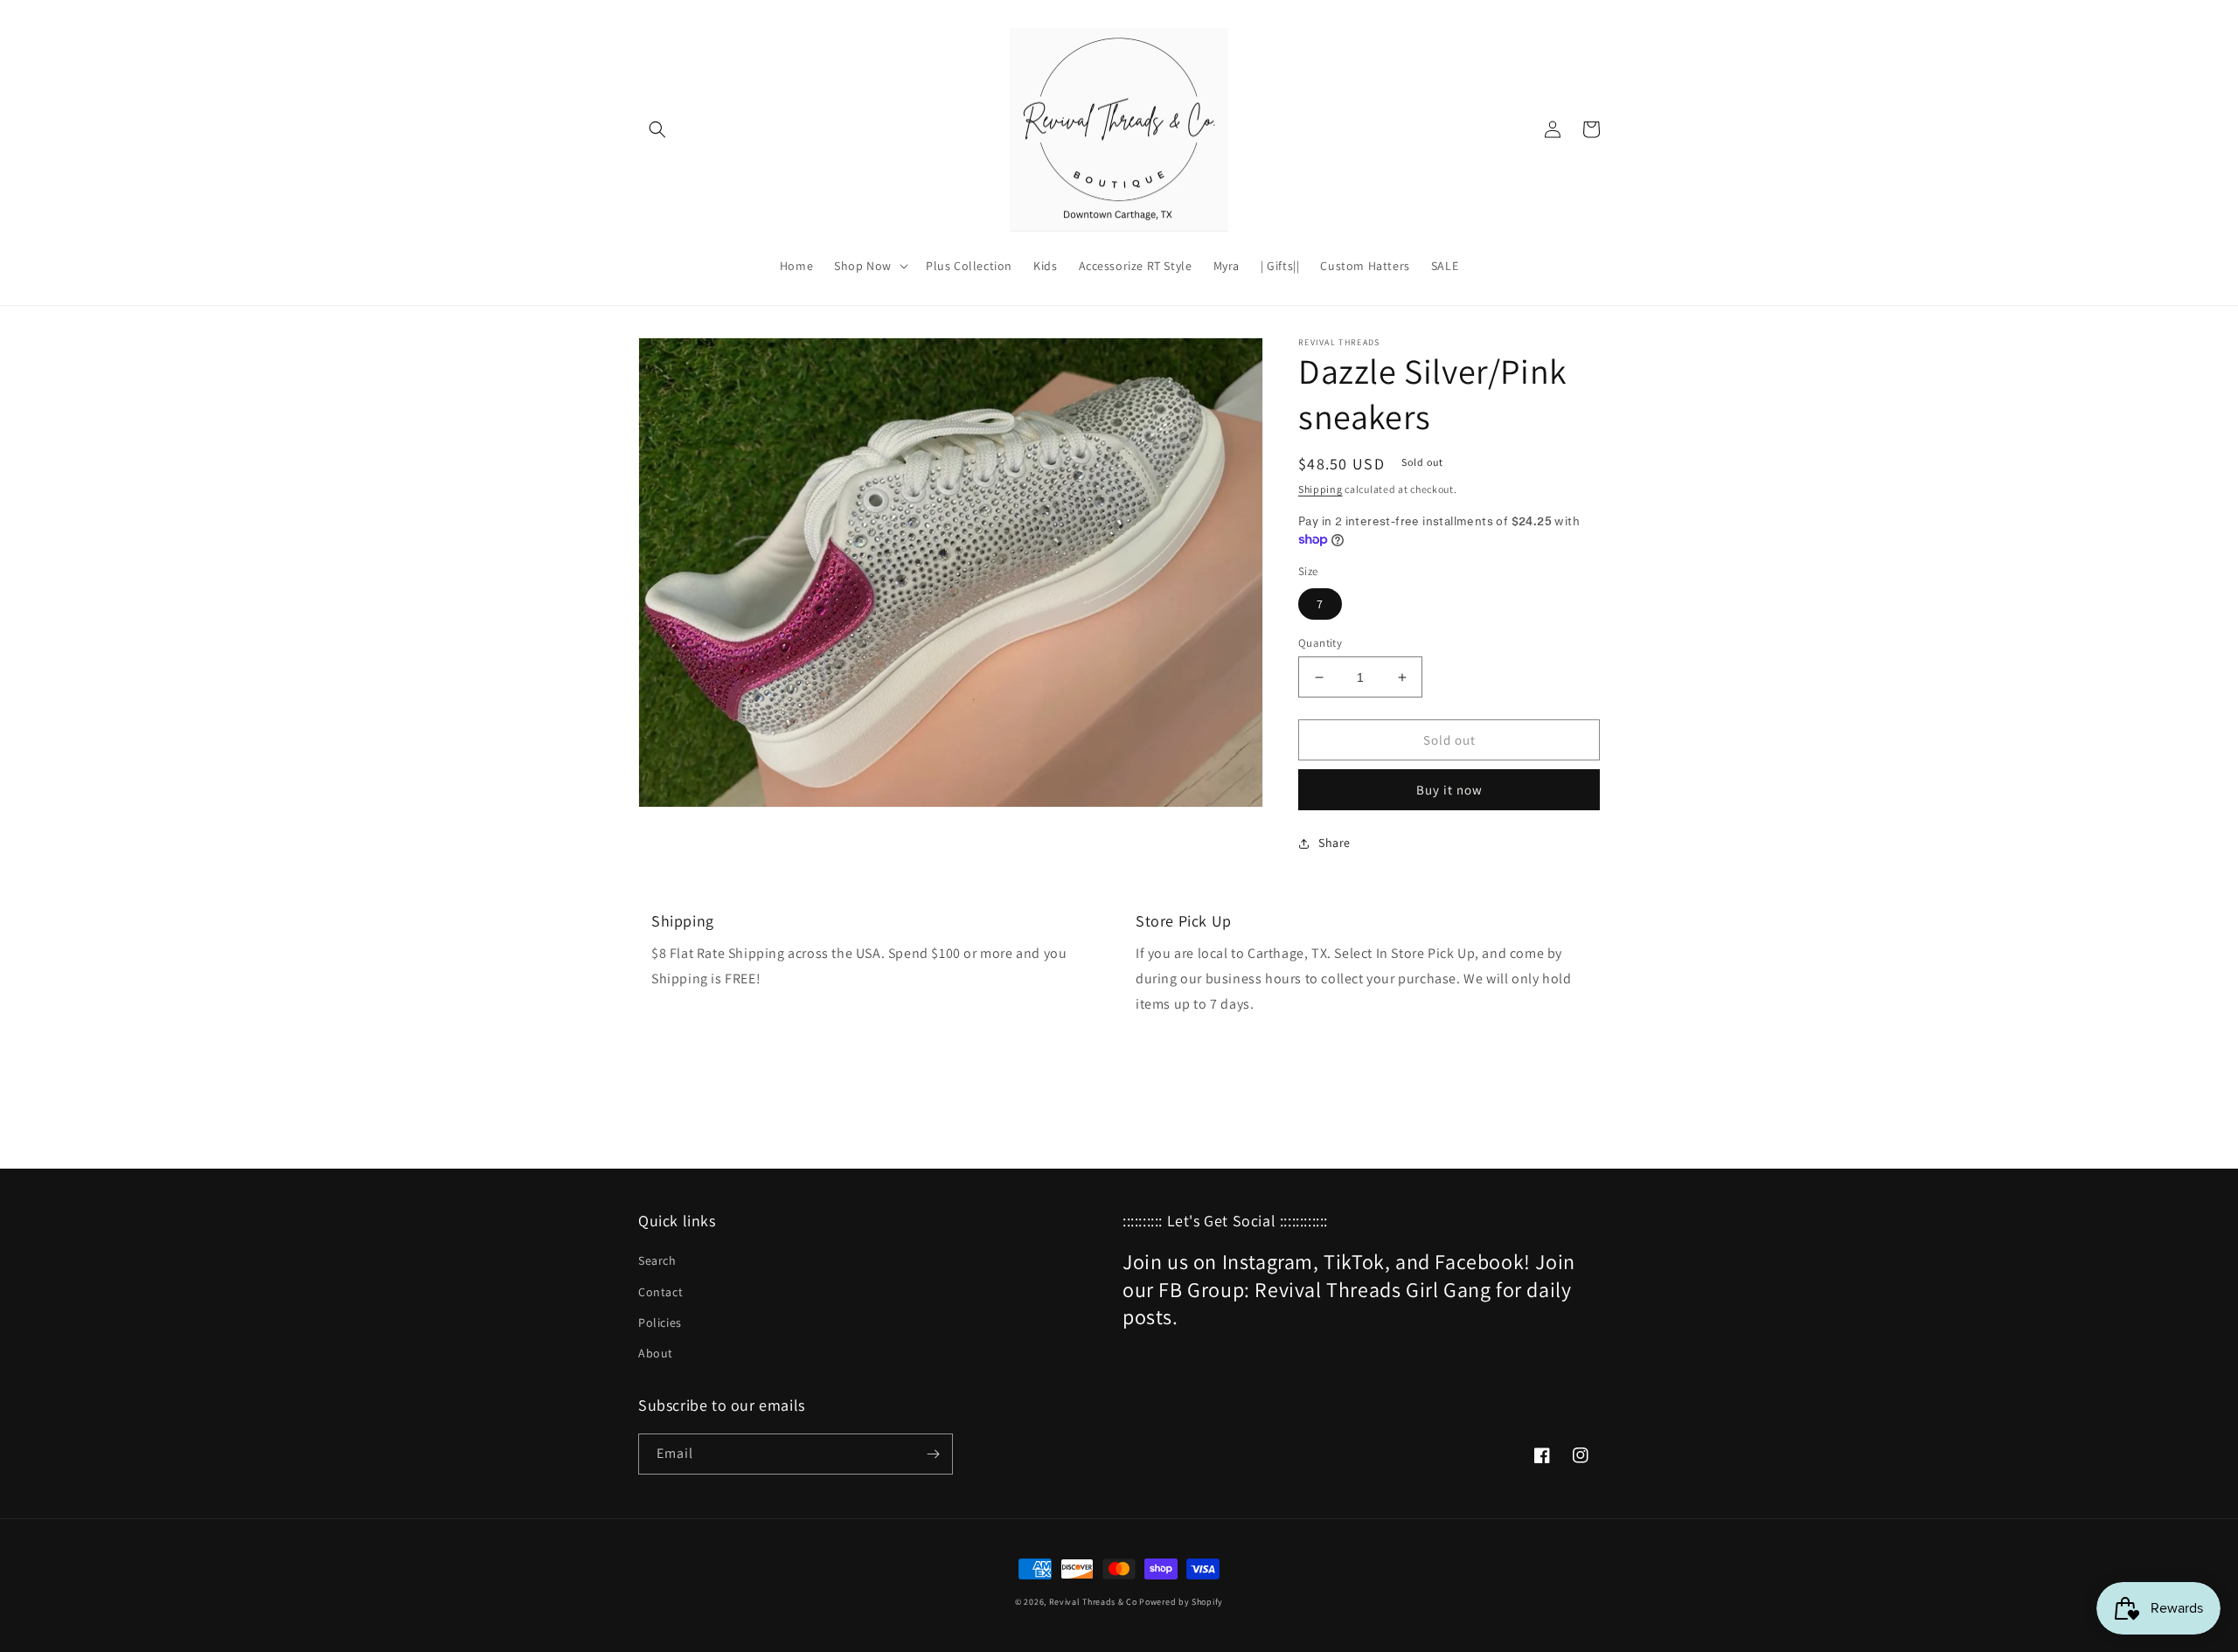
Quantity (1320, 643)
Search (657, 1260)
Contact (660, 1292)
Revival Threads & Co (1093, 1602)
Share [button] (1334, 843)
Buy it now (1449, 790)
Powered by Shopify (1181, 1602)
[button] (657, 129)
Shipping (1321, 489)
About (656, 1353)
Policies (660, 1322)
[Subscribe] (933, 1454)
